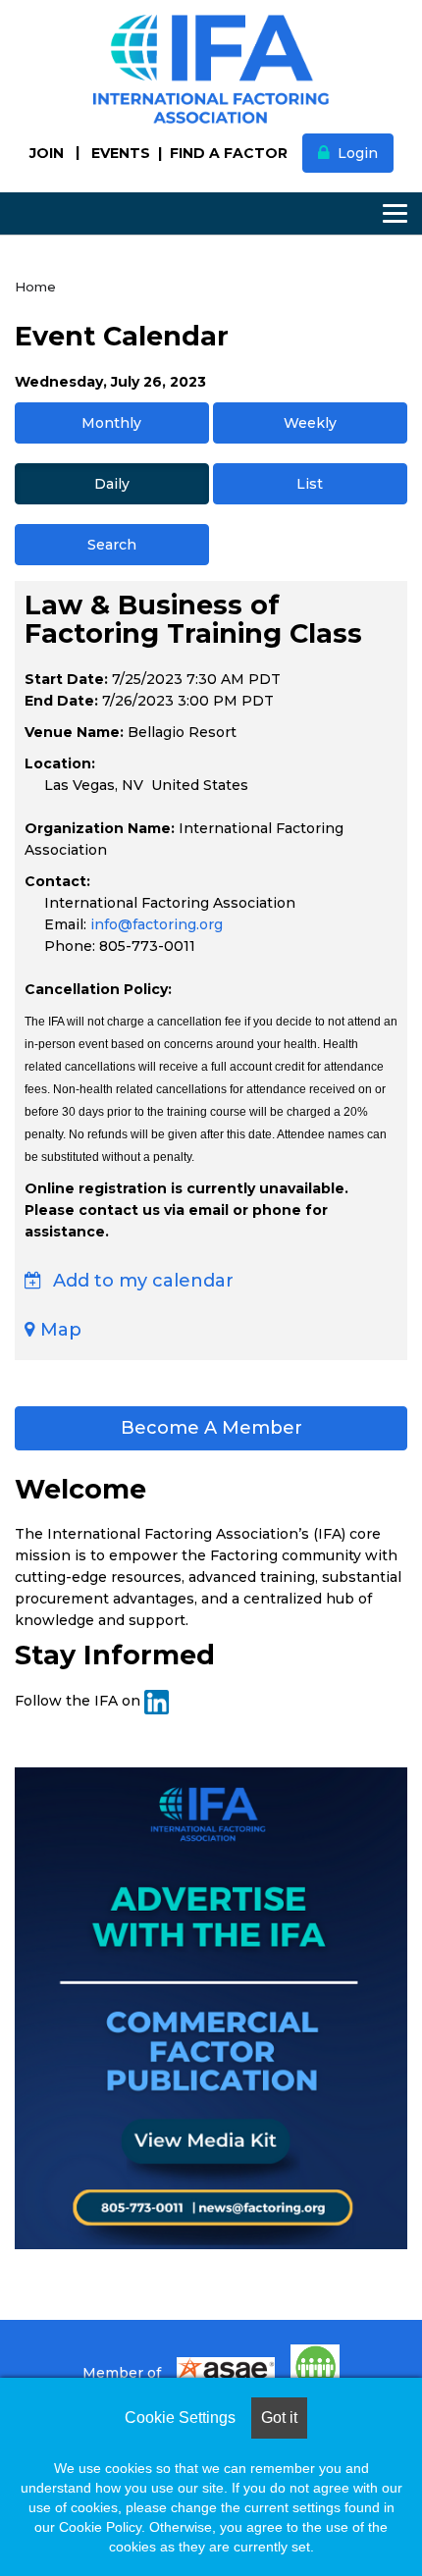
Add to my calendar (141, 1281)
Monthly (111, 423)
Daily (112, 484)
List (310, 484)
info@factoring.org (157, 924)
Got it (279, 2418)
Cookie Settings (180, 2418)
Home (35, 287)
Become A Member (211, 1428)
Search (112, 545)
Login (358, 153)
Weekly (310, 423)
